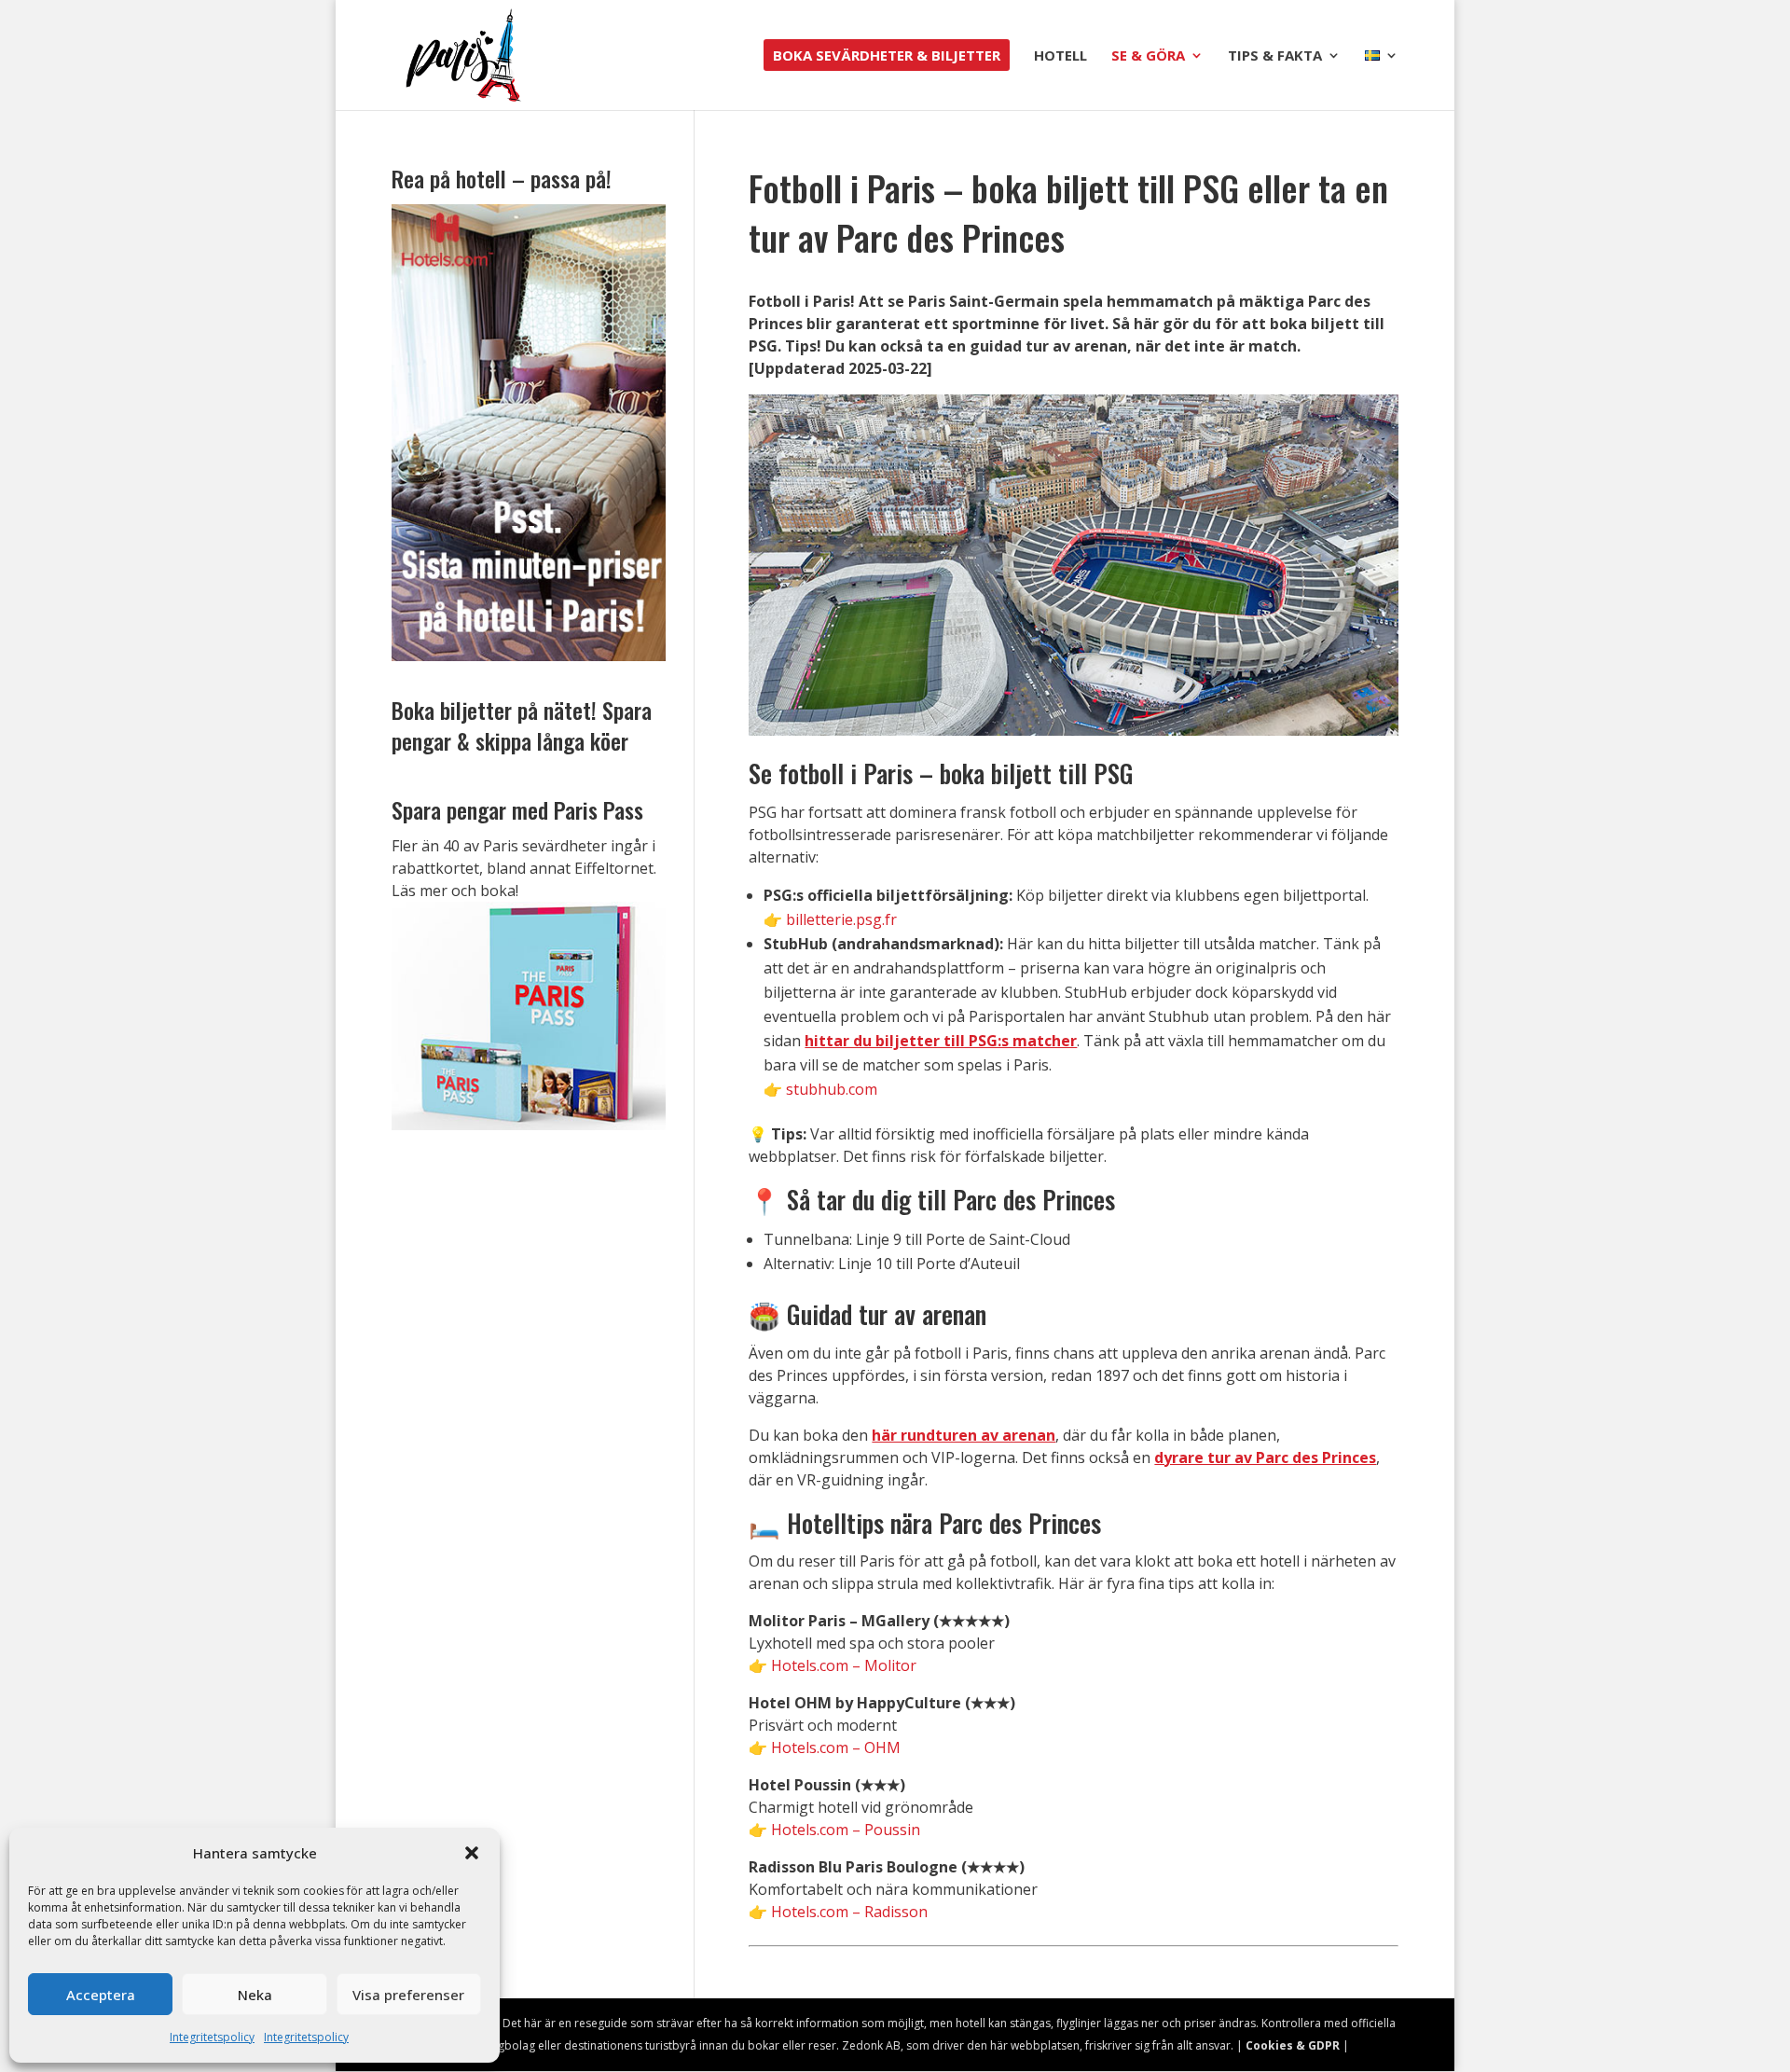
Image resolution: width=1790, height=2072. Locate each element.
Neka (255, 1995)
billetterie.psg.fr (841, 919)
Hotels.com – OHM (836, 1747)
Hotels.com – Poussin (846, 1830)
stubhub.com (832, 1089)
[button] (472, 1853)
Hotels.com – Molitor (844, 1665)
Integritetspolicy (212, 2037)
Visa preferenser (408, 1995)
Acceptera (101, 1995)
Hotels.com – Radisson (849, 1912)
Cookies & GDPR (1293, 2045)
